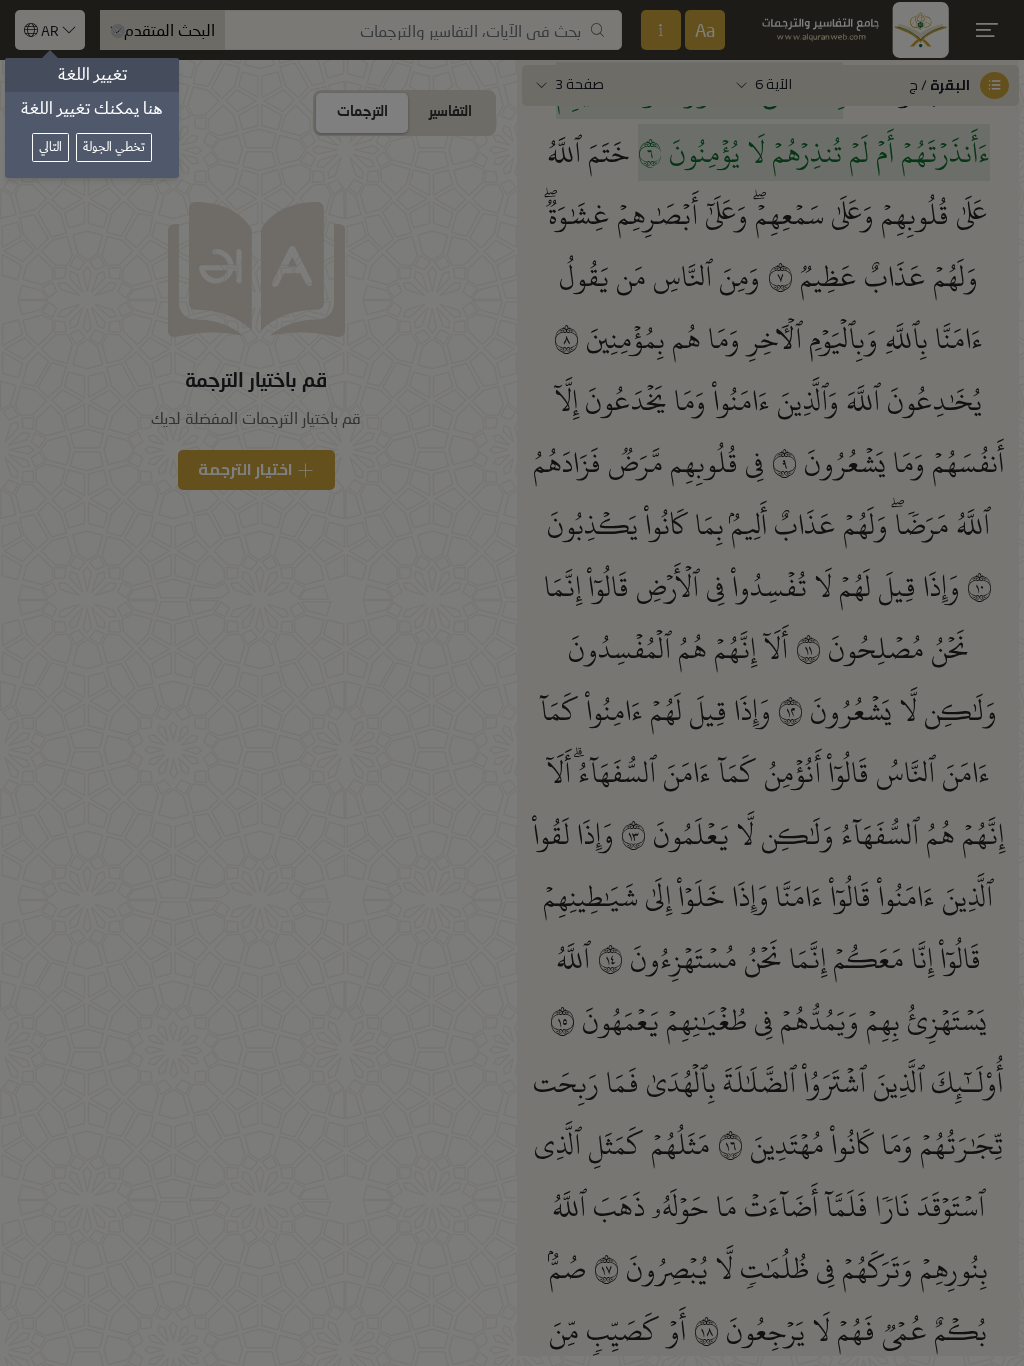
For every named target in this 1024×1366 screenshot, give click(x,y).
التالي (50, 147)
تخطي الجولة (114, 147)
